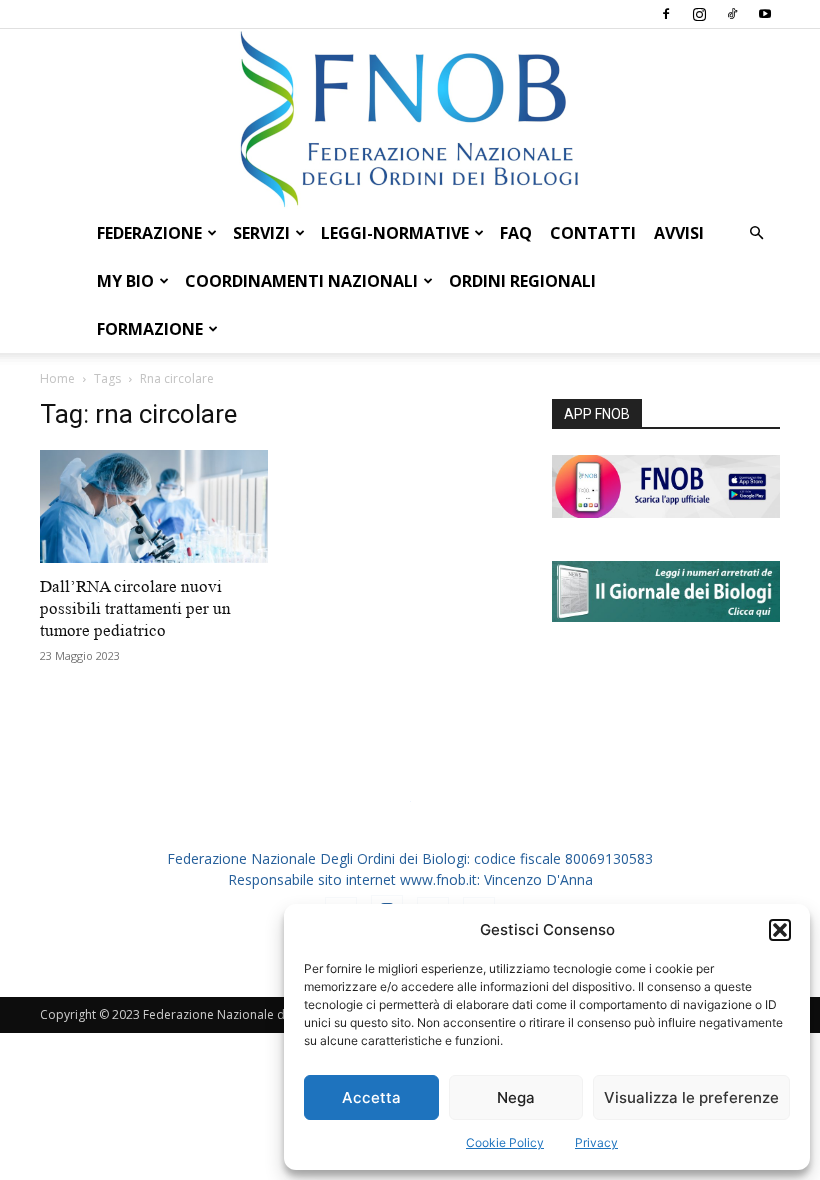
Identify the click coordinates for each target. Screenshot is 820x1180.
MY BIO (125, 281)
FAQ (516, 233)
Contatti (593, 233)
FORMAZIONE (150, 329)
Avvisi (679, 233)
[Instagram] (699, 14)
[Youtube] (765, 14)
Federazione (149, 233)
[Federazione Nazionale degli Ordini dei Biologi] (410, 119)
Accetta (371, 1097)
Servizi (261, 233)
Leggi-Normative (395, 233)
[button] (780, 930)
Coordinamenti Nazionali (301, 281)
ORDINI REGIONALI (522, 281)
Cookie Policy (505, 1142)
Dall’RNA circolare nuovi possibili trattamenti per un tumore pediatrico (135, 608)
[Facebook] (666, 14)
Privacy (596, 1142)
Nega (516, 1097)
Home (57, 378)
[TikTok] (732, 14)
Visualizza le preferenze (691, 1097)
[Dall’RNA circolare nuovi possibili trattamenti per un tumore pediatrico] (154, 506)
